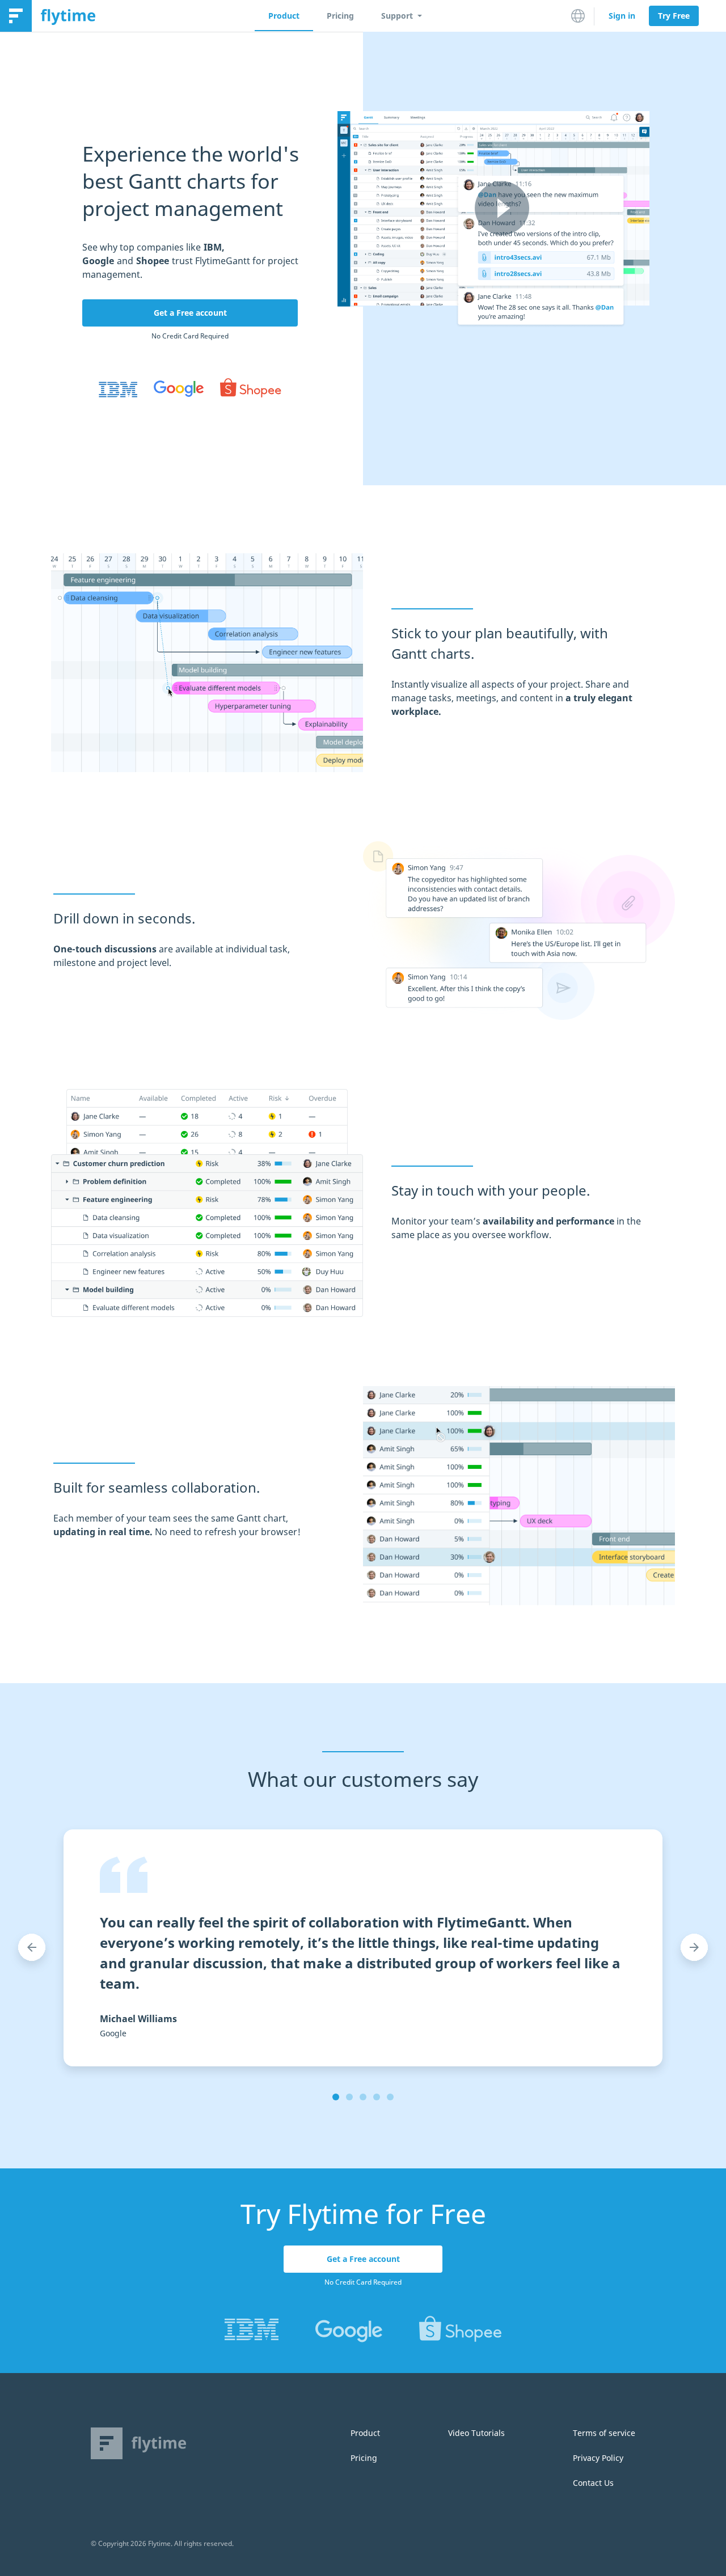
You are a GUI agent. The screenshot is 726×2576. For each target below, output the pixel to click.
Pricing (340, 16)
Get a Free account (190, 313)
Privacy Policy (598, 2458)
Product (284, 16)
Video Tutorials (476, 2433)
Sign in (622, 16)
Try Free (674, 16)
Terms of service (604, 2433)
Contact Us (593, 2483)
